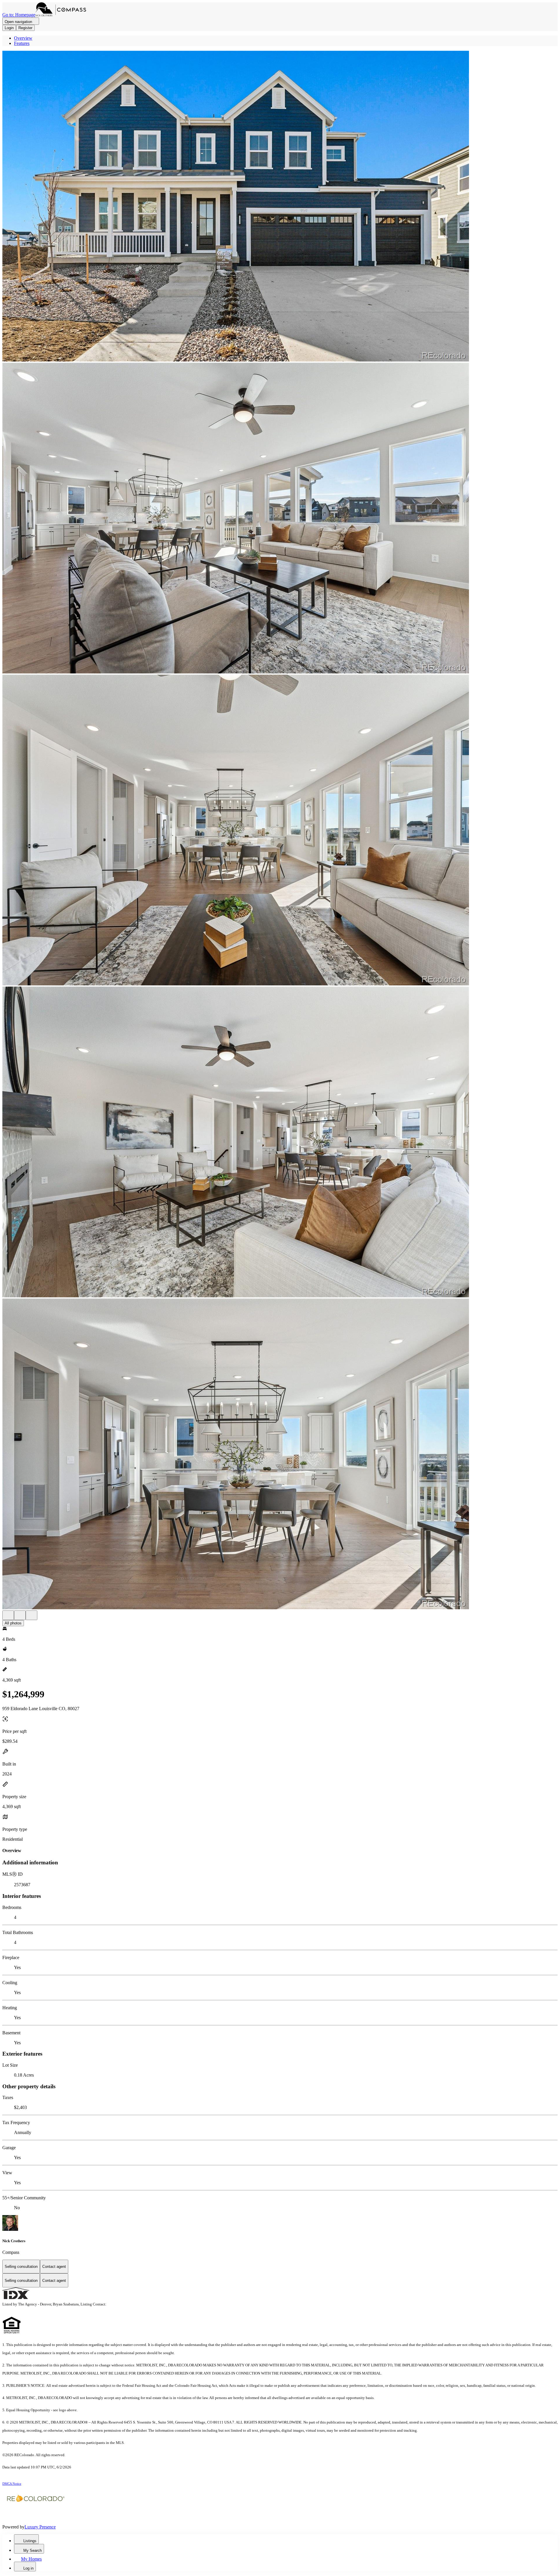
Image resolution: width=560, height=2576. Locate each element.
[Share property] (32, 1615)
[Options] (8, 1615)
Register (25, 28)
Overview (23, 38)
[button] (280, 207)
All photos (13, 1623)
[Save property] (20, 1615)
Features (22, 43)
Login (9, 28)
